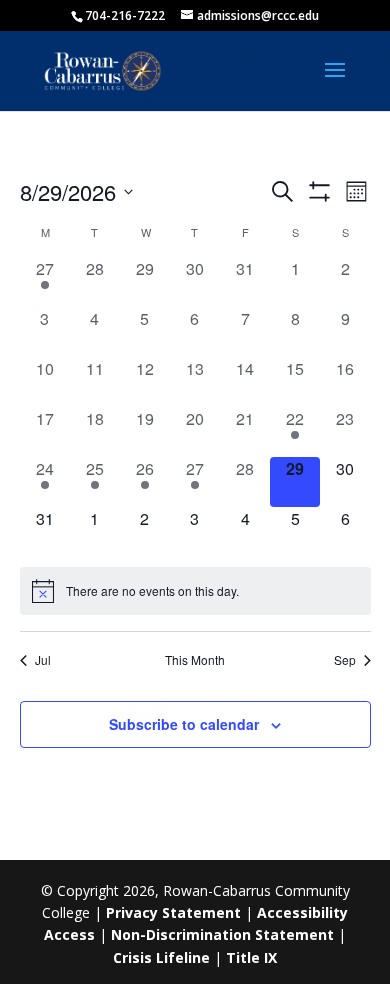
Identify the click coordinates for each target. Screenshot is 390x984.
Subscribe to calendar (184, 724)
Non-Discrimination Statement (222, 934)
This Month (195, 660)
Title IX (251, 957)
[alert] (195, 591)
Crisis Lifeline (161, 957)
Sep (345, 660)
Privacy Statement (173, 912)
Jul (43, 660)
